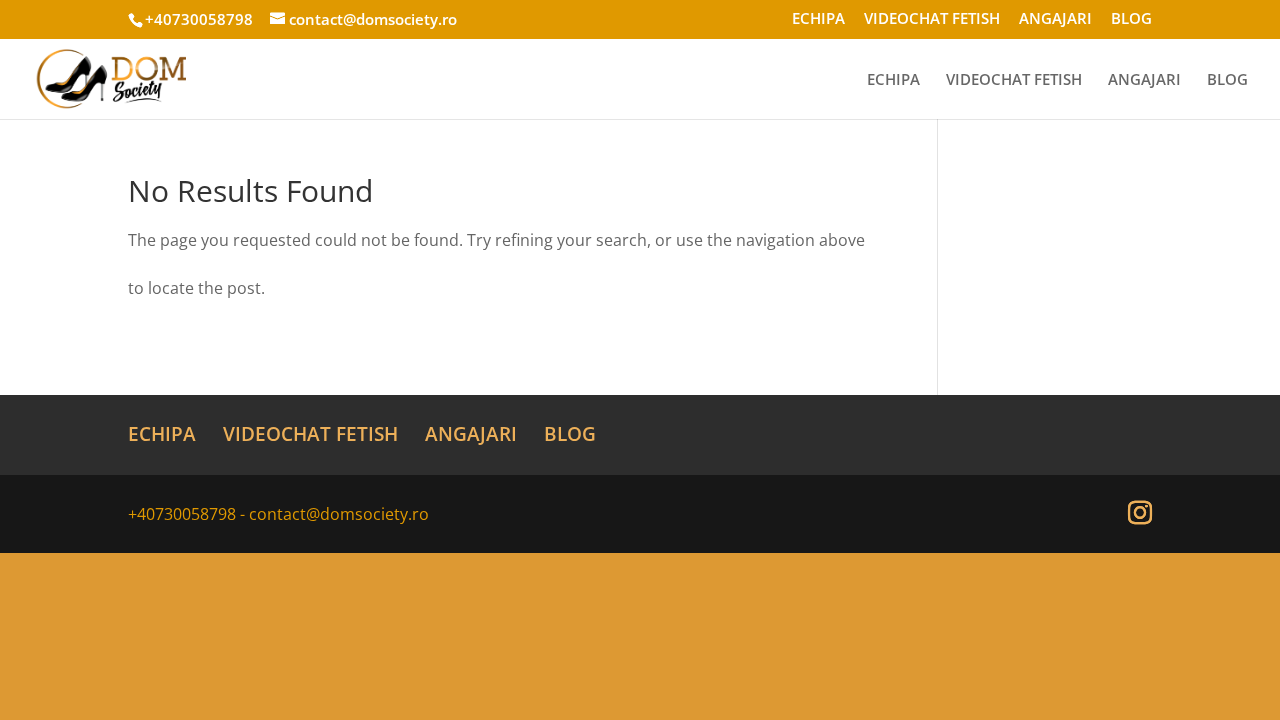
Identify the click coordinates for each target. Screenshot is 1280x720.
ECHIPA (818, 19)
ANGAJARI (1055, 19)
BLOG (1131, 19)
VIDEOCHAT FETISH (932, 19)
